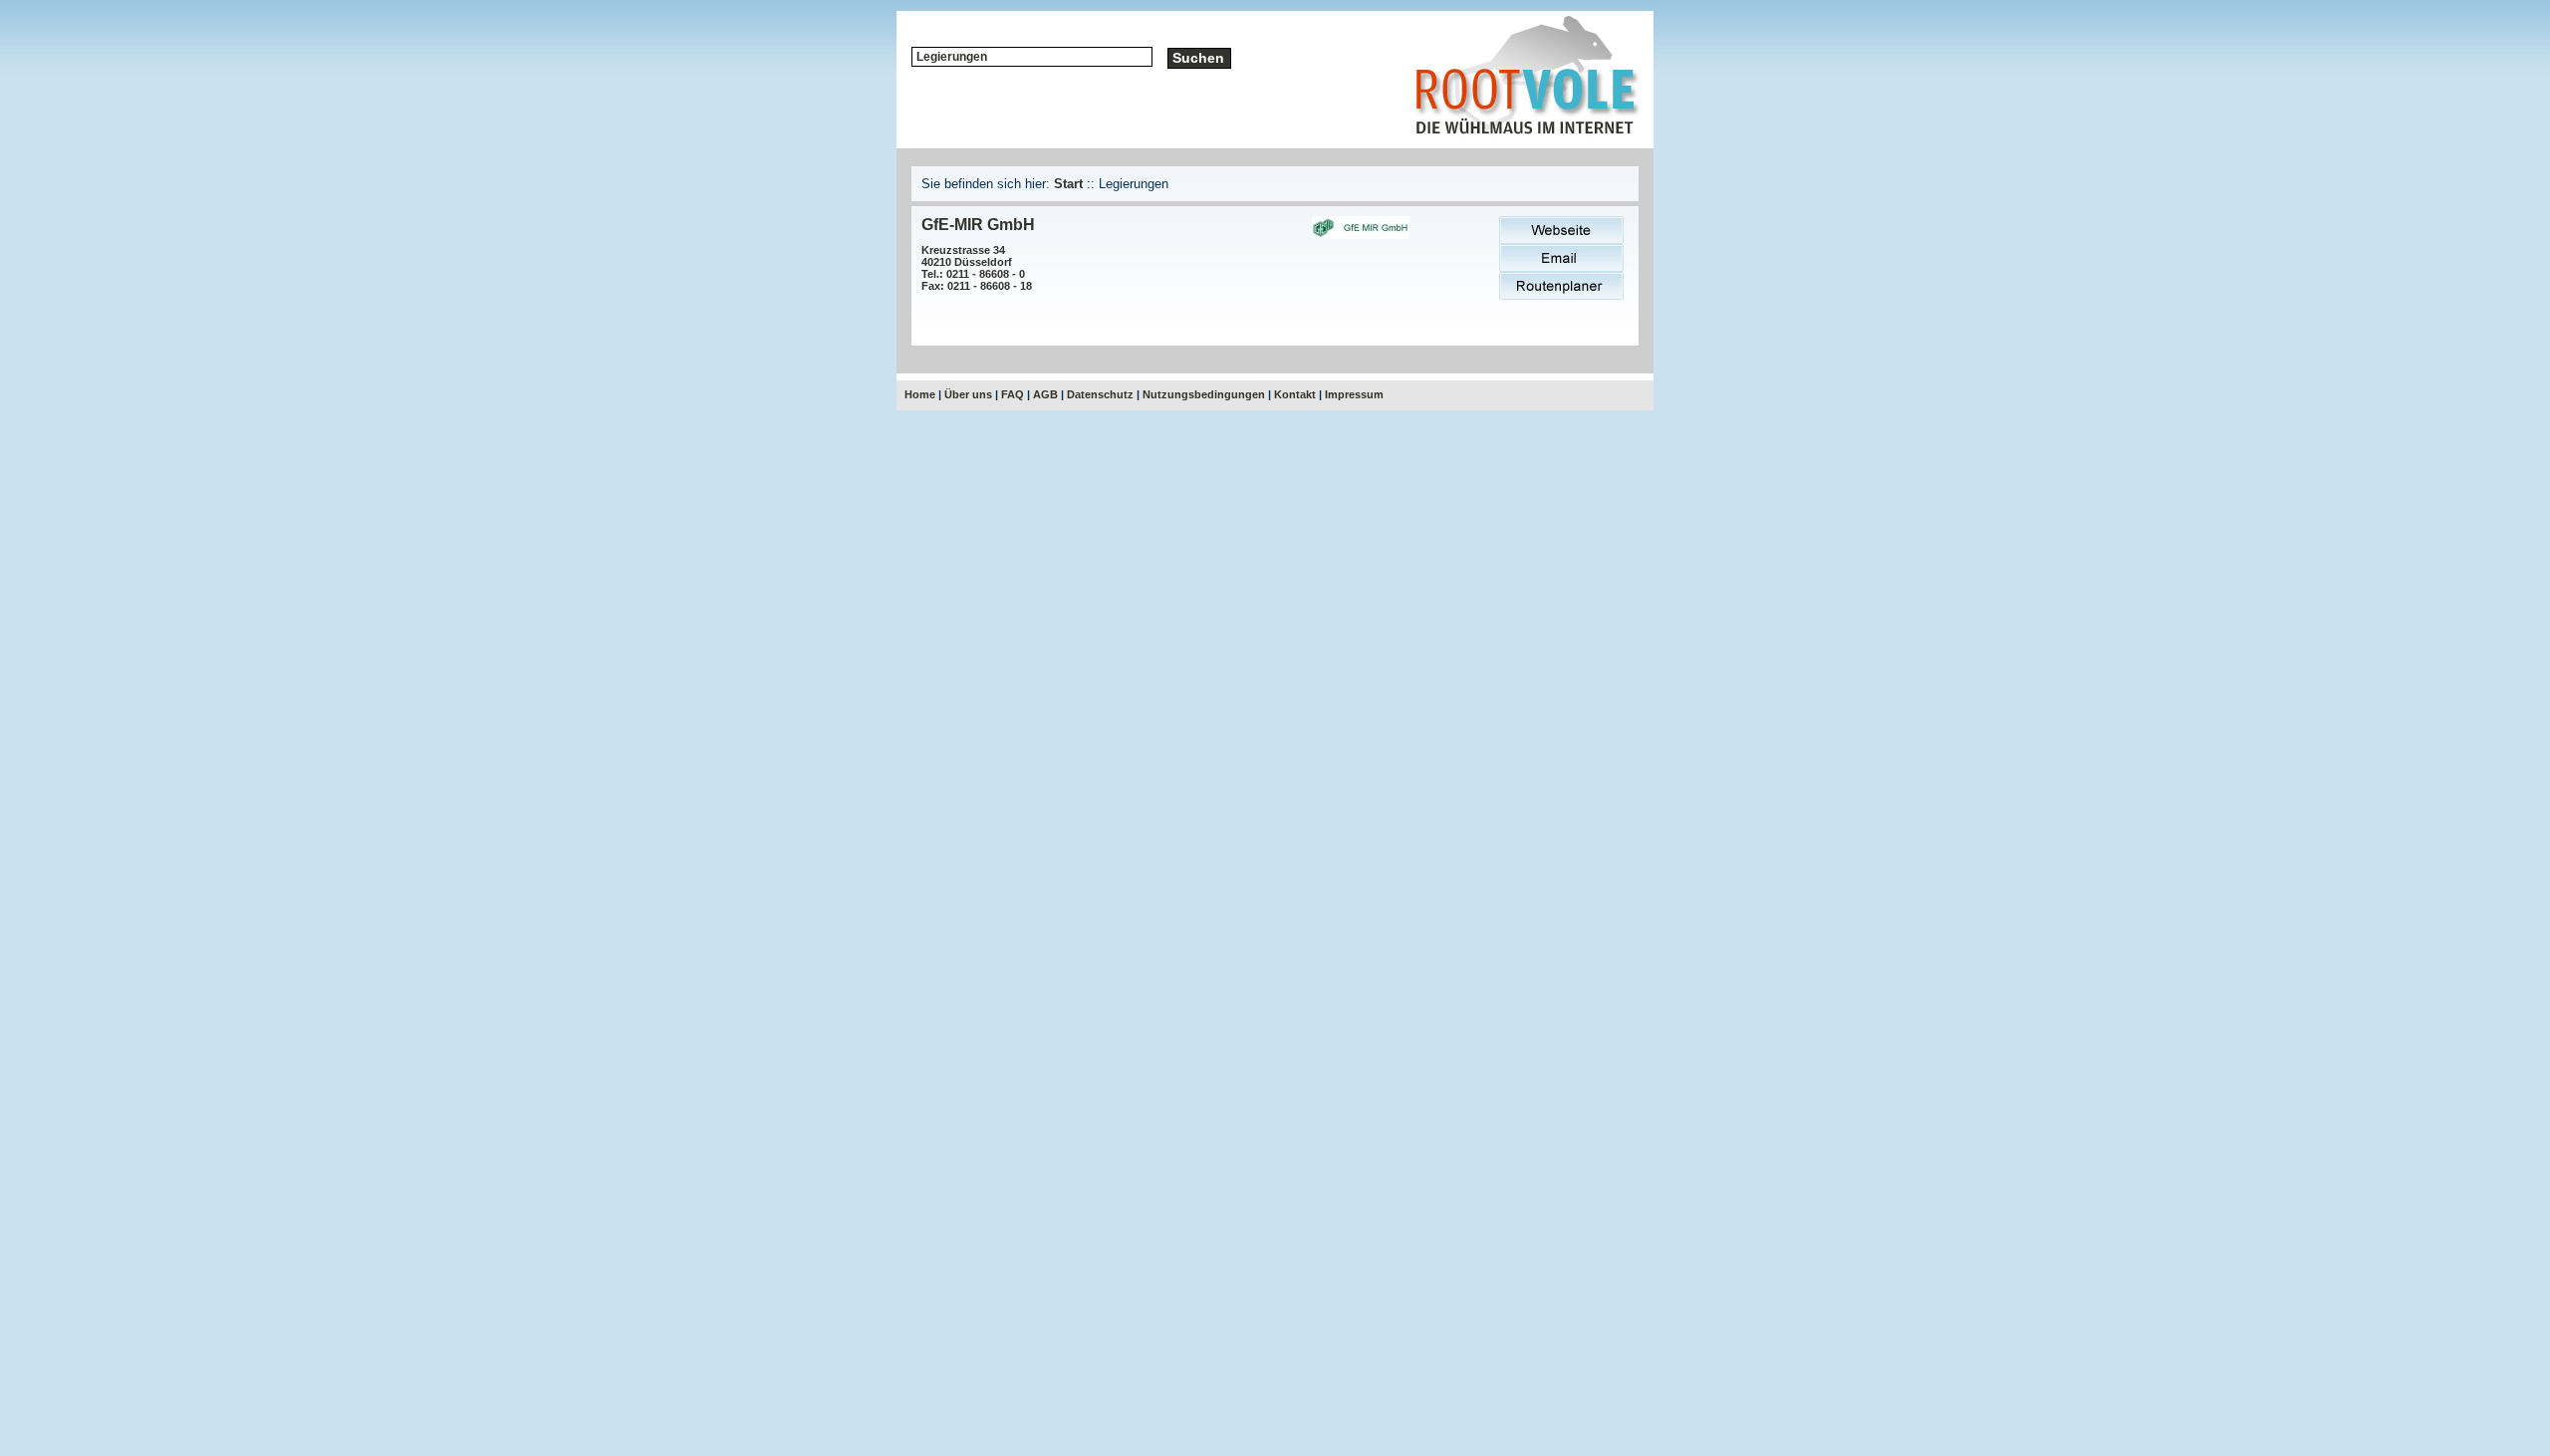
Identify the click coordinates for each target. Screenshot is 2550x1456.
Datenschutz (1100, 394)
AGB (1045, 394)
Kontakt (1295, 394)
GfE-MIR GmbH (978, 225)
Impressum (1354, 394)
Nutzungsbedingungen (1204, 394)
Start (1068, 184)
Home (920, 394)
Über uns (968, 394)
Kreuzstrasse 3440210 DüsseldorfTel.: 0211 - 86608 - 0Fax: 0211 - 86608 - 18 (977, 268)
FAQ (1013, 394)
